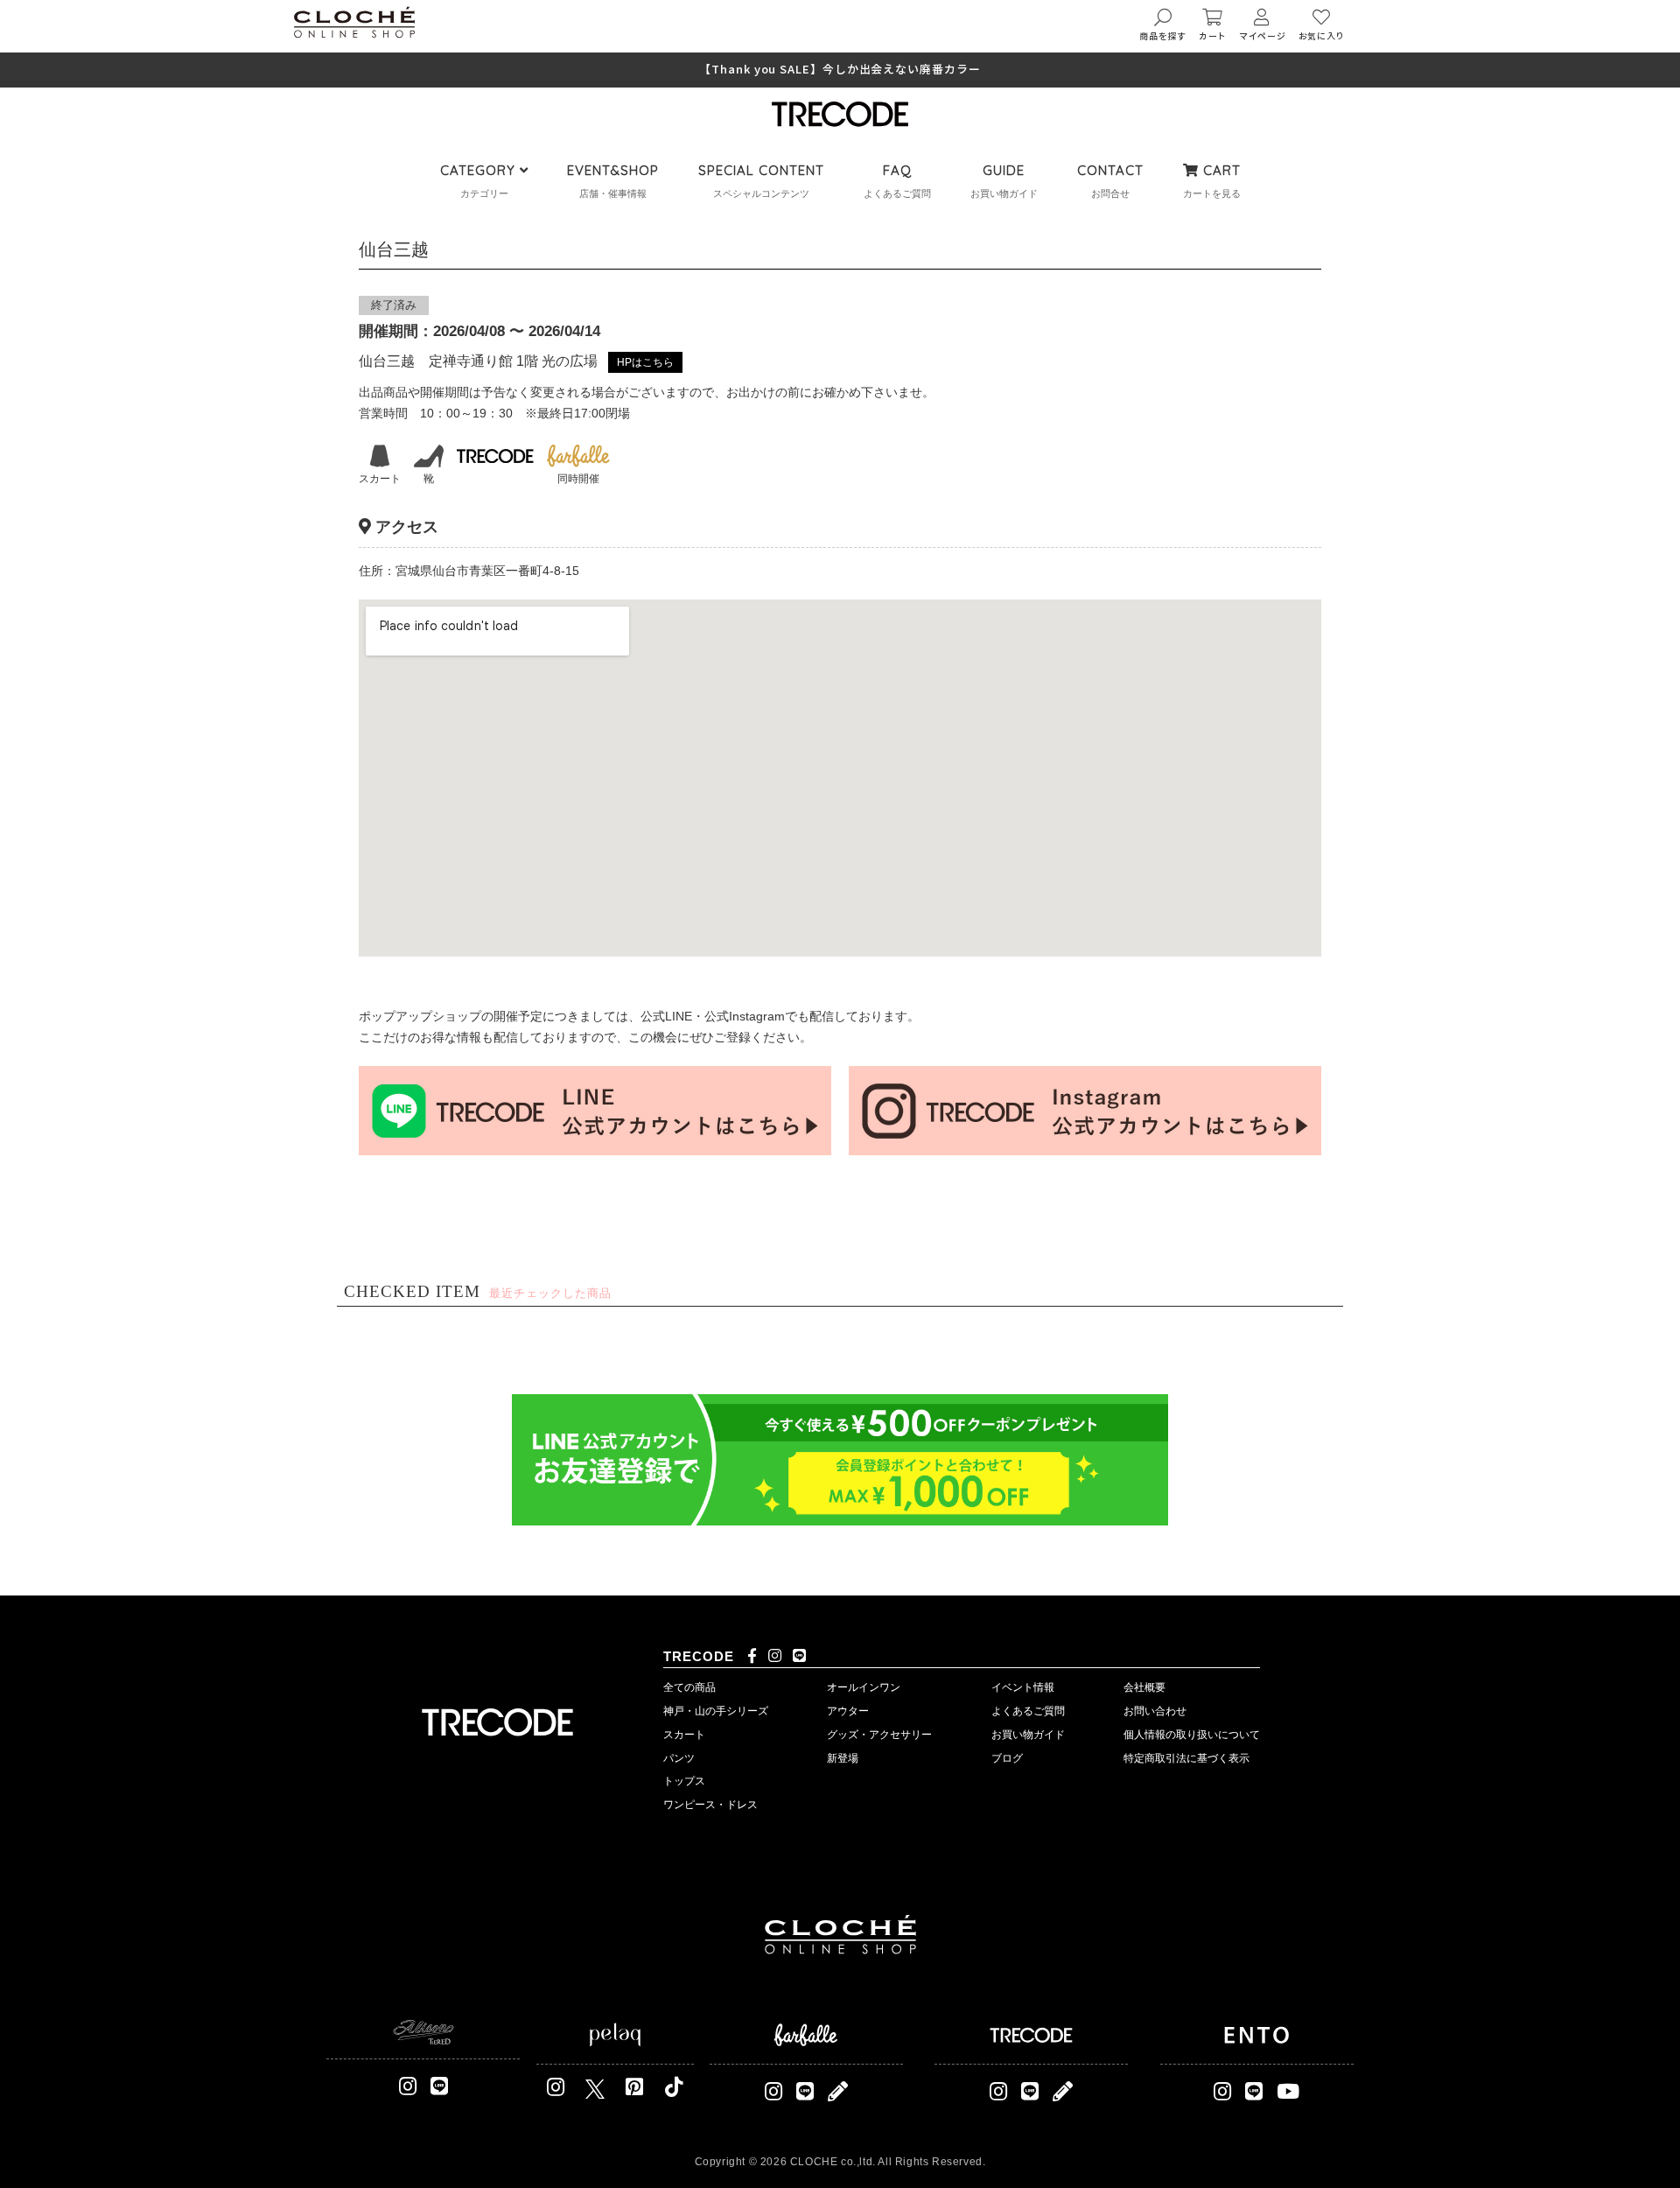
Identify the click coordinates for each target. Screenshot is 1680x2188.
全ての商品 (689, 1687)
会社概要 (1144, 1687)
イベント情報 (1023, 1687)
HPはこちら (645, 362)
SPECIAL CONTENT (761, 170)
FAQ (897, 170)
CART (1220, 170)
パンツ (679, 1758)
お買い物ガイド (1028, 1735)
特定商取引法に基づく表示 (1186, 1758)
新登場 (843, 1758)
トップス (684, 1781)
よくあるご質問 (1028, 1711)
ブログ (1007, 1758)
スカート (684, 1735)
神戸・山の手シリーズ (716, 1711)
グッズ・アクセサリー (879, 1735)
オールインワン (864, 1687)
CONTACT (1110, 170)
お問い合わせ (1155, 1711)
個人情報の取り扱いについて (1192, 1735)
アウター (848, 1711)
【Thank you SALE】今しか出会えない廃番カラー (840, 70)
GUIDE (1004, 170)
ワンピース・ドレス (710, 1805)
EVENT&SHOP (613, 170)
